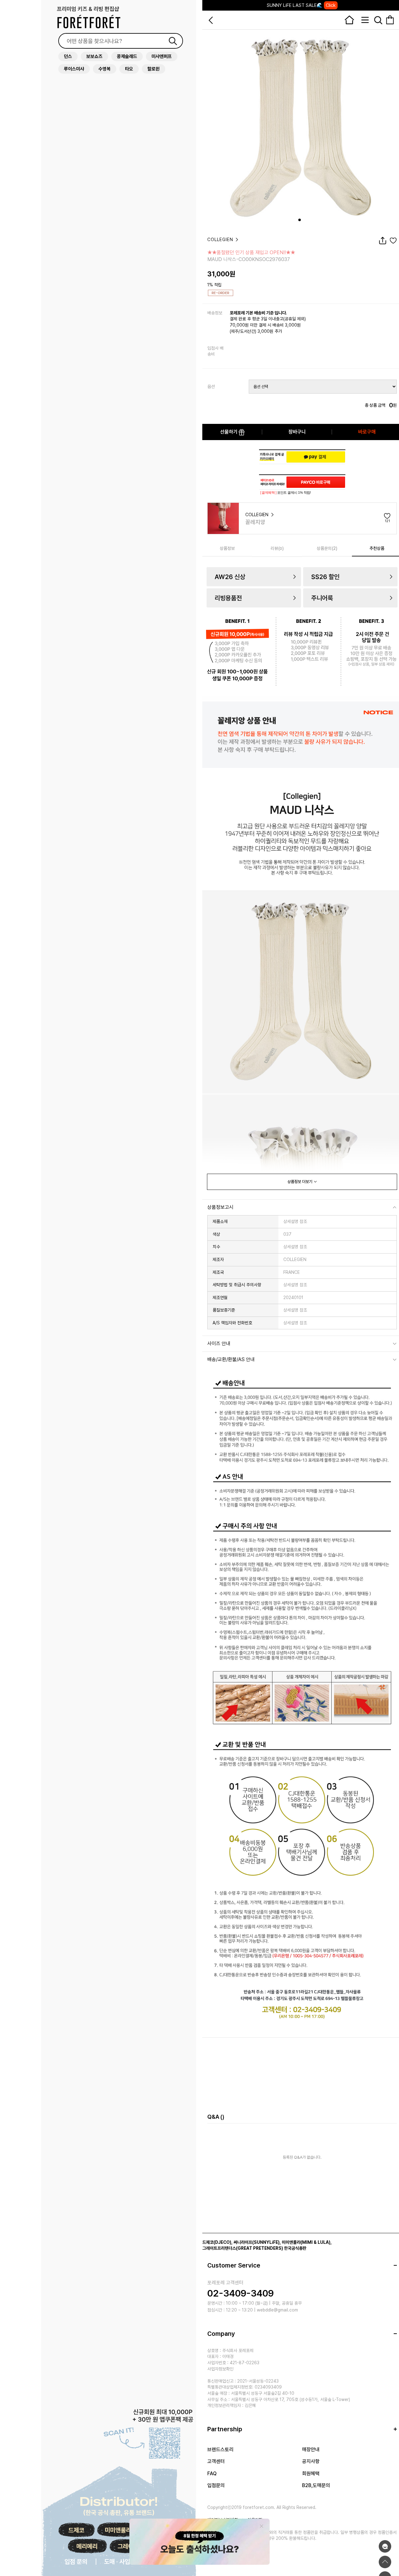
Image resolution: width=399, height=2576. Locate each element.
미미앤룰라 (118, 2530)
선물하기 (229, 432)
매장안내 (311, 2450)
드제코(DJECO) (217, 2242)
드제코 (76, 2530)
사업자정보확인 (220, 2369)
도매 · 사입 (117, 2562)
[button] (300, 220)
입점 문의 (76, 2562)
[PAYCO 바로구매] (316, 482)
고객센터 (216, 2461)
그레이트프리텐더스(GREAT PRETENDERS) (243, 2248)
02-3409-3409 (240, 2293)
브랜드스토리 (220, 2450)
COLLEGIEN (221, 240)
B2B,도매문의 (316, 2485)
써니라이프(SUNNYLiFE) (257, 2242)
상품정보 (227, 548)
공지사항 (311, 2461)
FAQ (212, 2474)
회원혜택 (311, 2474)
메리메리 (87, 2546)
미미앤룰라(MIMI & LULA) (306, 2242)
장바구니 (297, 432)
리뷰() (277, 548)
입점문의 (216, 2485)
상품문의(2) (327, 548)
